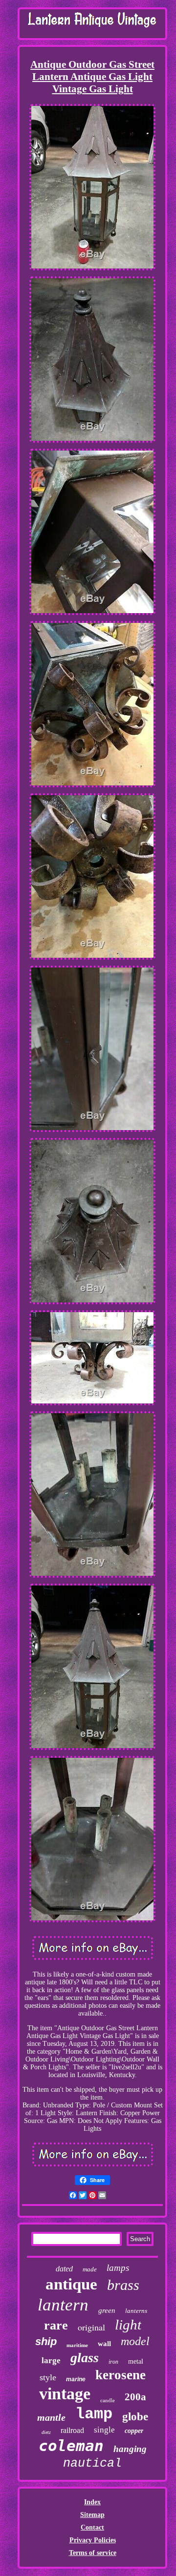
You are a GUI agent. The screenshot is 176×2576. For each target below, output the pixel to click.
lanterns (136, 2311)
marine (76, 2379)
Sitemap (92, 2515)
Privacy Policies (93, 2540)
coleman (71, 2446)
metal (136, 2361)
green (107, 2310)
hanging (130, 2449)
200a (135, 2397)
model (135, 2341)
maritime (77, 2345)
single (104, 2430)
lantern (63, 2305)
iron (113, 2362)
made (90, 2269)
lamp (94, 2414)
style (48, 2377)
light (128, 2325)
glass (85, 2358)
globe (135, 2417)
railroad (72, 2430)
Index (92, 2502)
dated (64, 2269)
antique (71, 2284)
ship (46, 2341)
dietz (46, 2432)
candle (108, 2400)
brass (123, 2285)
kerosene (121, 2375)
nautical (92, 2463)
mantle (51, 2417)
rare (56, 2325)
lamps (118, 2268)
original (91, 2327)
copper (134, 2431)
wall (104, 2344)
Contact (92, 2527)
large (51, 2360)
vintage (65, 2394)
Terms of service (93, 2553)
